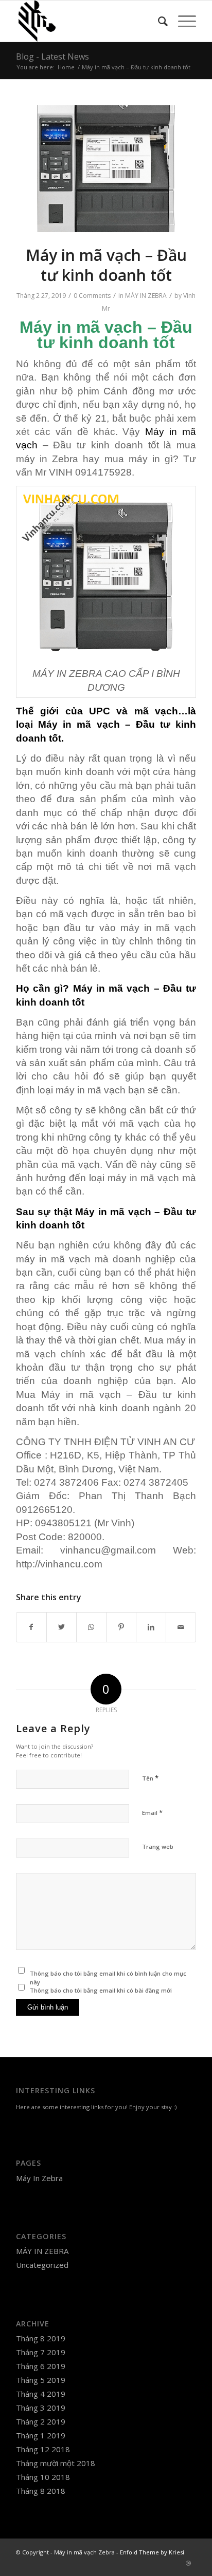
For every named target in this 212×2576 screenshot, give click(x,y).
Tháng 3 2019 (41, 2408)
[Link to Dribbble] (188, 2563)
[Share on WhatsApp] (91, 1627)
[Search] (158, 21)
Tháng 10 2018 (43, 2477)
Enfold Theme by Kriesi (152, 2552)
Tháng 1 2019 (41, 2435)
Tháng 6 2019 (41, 2366)
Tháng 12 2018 (43, 2449)
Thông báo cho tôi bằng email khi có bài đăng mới (101, 1990)
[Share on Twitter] (61, 1627)
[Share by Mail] (181, 1627)
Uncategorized (42, 2265)
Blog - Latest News (52, 56)
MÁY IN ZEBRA (146, 296)
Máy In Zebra (39, 2178)
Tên (150, 1778)
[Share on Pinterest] (121, 1627)
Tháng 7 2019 (41, 2352)
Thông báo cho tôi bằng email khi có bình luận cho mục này (108, 1978)
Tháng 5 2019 (41, 2380)
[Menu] (182, 21)
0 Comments (92, 296)
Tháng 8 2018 (41, 2491)
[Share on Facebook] (31, 1627)
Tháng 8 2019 (41, 2338)
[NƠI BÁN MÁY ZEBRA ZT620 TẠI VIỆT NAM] (106, 169)
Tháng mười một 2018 (56, 2463)
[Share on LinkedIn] (151, 1627)
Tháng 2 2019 (41, 2421)
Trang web (158, 1846)
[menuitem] (158, 21)
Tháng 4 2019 (41, 2394)
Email (152, 1812)
